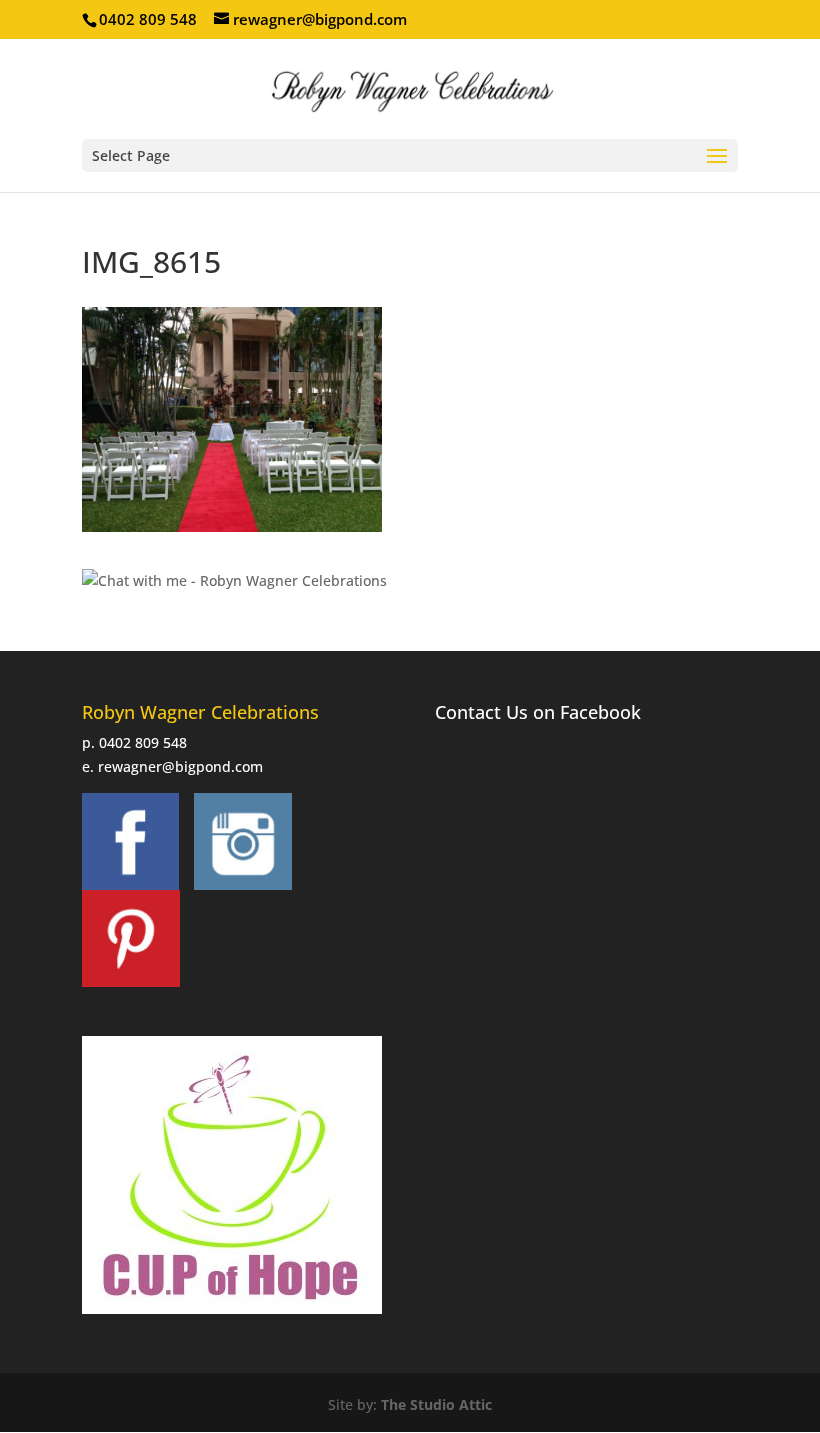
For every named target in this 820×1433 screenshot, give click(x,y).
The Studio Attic (436, 1404)
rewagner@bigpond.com (180, 766)
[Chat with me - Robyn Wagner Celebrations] (234, 580)
